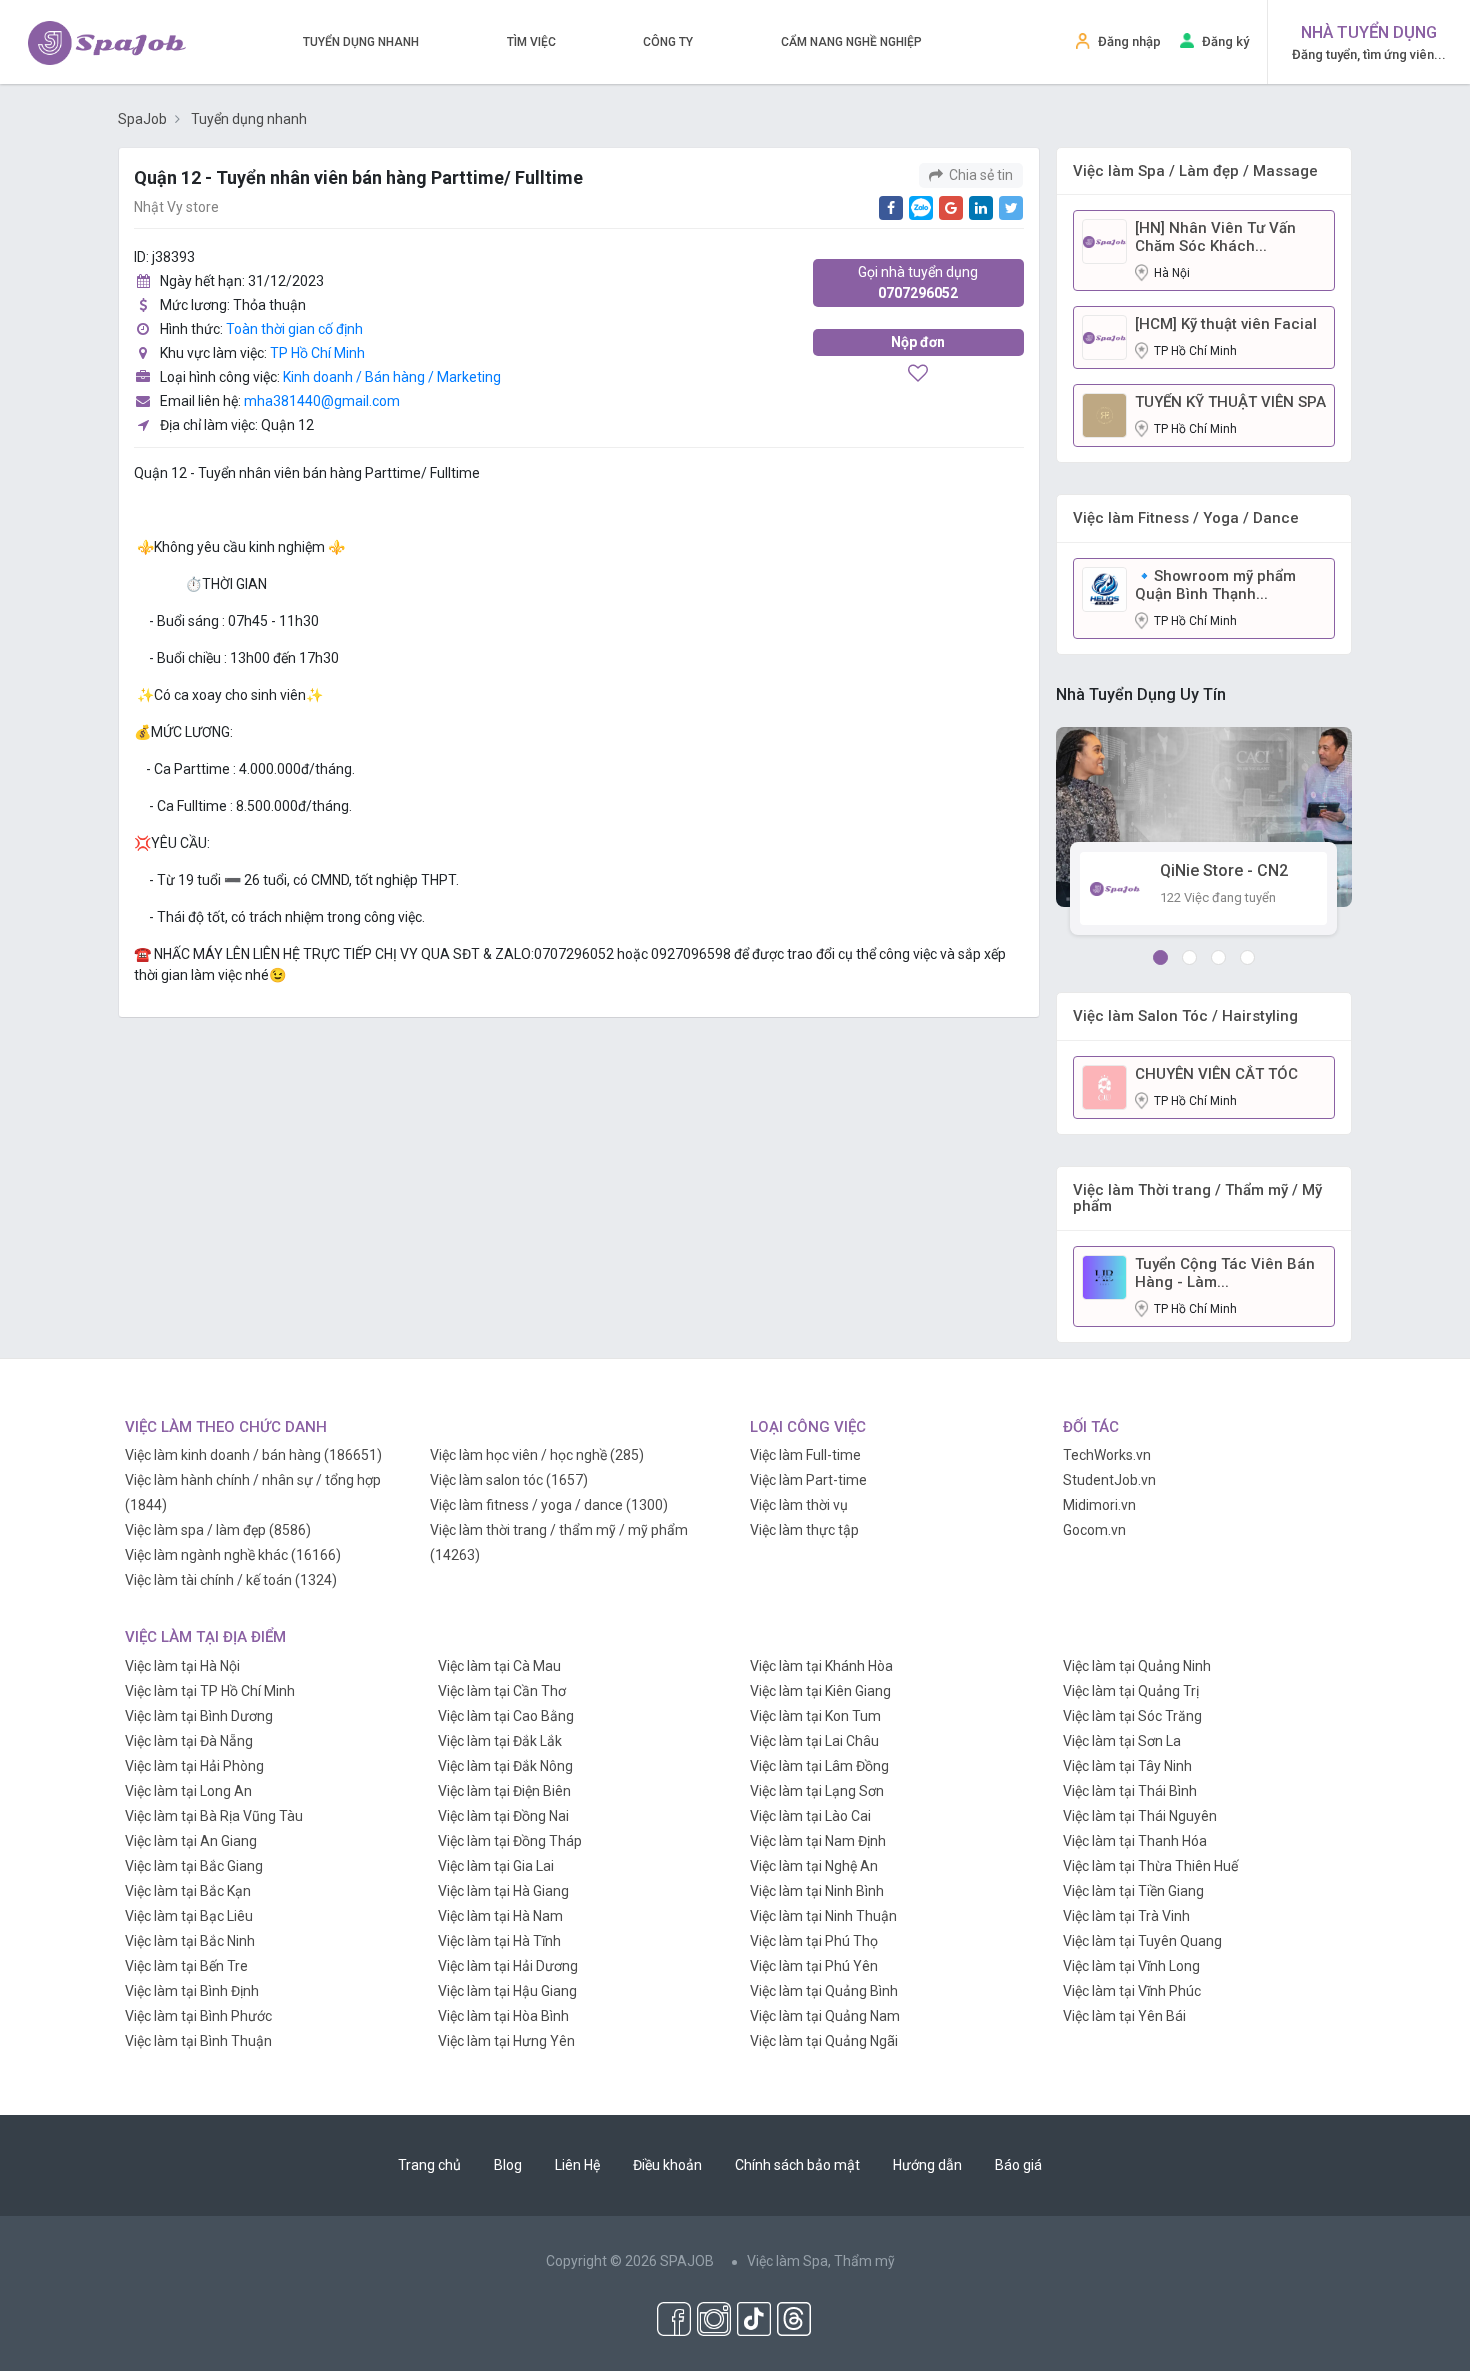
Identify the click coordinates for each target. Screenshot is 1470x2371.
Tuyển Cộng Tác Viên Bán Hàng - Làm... (1225, 1273)
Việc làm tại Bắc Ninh (190, 1941)
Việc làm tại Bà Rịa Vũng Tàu (214, 1816)
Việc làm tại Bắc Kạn (188, 1891)
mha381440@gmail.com (322, 401)
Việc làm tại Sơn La (1122, 1741)
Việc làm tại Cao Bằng (506, 1716)
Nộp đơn (918, 342)
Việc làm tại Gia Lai (496, 1866)
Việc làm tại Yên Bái (1124, 2016)
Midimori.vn (1099, 1505)
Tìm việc (531, 42)
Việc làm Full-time (805, 1455)
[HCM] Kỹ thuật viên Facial (1226, 324)
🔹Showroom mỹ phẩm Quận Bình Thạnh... (1215, 585)
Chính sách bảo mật (797, 2165)
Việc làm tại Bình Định (192, 1991)
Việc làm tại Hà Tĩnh (499, 1941)
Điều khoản (667, 2165)
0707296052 (918, 282)
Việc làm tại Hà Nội (182, 1666)
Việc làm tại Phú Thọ (814, 1941)
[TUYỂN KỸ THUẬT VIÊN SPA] (1104, 414)
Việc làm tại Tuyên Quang (1142, 1941)
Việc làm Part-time (808, 1480)
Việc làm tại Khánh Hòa (821, 1666)
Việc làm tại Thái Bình (1130, 1791)
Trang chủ (429, 2165)
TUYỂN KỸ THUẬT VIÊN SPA (1230, 402)
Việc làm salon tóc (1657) (509, 1480)
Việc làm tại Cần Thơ (502, 1691)
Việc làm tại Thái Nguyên (1140, 1816)
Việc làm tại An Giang (191, 1841)
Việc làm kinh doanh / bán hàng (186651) (253, 1455)
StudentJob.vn (1109, 1480)
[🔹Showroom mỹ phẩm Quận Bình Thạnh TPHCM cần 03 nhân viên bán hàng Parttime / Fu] (1104, 588)
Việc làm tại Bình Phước (198, 2016)
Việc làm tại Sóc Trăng (1132, 1716)
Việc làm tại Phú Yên (814, 1966)
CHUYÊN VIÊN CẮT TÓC (1216, 1074)
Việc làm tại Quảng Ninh (1137, 1666)
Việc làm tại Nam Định (818, 1841)
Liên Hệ (577, 2165)
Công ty (668, 42)
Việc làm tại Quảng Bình (824, 1991)
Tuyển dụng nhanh (361, 42)
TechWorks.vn (1107, 1455)
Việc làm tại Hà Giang (503, 1891)
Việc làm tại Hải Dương (508, 1966)
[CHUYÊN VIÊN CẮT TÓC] (1104, 1086)
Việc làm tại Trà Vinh (1126, 1916)
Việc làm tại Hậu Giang (507, 1991)
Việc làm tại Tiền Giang (1133, 1891)
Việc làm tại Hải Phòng (194, 1766)
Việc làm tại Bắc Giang (194, 1866)
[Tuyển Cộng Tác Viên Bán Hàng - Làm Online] (1104, 1276)
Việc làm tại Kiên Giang (820, 1691)
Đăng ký (1225, 41)
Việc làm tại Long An (188, 1791)
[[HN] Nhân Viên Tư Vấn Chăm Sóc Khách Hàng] (1104, 240)
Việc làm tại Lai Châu (814, 1741)
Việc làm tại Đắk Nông (505, 1766)
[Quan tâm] (918, 375)
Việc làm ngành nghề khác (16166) (233, 1555)
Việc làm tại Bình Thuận (198, 2041)
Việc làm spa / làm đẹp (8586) (218, 1530)
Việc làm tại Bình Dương (199, 1716)
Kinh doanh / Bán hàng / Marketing (392, 377)
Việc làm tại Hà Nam (500, 1916)
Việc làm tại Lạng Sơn (817, 1791)
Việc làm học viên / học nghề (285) (537, 1455)
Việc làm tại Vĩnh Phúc (1132, 1991)
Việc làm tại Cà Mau (499, 1666)
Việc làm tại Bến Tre (186, 1966)
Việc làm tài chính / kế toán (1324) (231, 1580)
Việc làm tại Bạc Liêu (189, 1916)
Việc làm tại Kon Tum (815, 1716)
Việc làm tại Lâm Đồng (819, 1766)
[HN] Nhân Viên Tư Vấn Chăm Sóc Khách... (1215, 237)
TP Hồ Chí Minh (317, 353)
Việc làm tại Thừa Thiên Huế (1150, 1866)
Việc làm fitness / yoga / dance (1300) (549, 1505)
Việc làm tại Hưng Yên (506, 2041)
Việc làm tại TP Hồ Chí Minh (210, 1691)
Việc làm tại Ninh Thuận (823, 1916)
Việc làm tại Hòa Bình (503, 2016)
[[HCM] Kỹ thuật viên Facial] (1104, 336)
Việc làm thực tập (804, 1530)
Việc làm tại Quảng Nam (825, 2016)
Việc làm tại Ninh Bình (817, 1891)
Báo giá (1018, 2165)
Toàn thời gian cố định (294, 329)
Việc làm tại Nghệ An (814, 1866)
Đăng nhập (1129, 41)
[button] (1160, 957)
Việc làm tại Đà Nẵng (189, 1741)
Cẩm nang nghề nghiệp (851, 42)
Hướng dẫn (927, 2165)
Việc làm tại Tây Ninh (1127, 1766)
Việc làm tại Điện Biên (504, 1791)
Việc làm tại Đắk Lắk (500, 1741)
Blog (508, 2165)
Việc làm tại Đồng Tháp (510, 1841)
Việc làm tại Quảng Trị (1131, 1691)
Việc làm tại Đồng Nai (503, 1816)
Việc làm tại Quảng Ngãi (824, 2041)
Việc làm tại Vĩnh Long (1131, 1966)
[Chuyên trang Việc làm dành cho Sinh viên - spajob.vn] (107, 43)
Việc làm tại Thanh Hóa (1135, 1841)
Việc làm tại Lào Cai (810, 1816)
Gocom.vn (1094, 1530)
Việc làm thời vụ (799, 1505)
